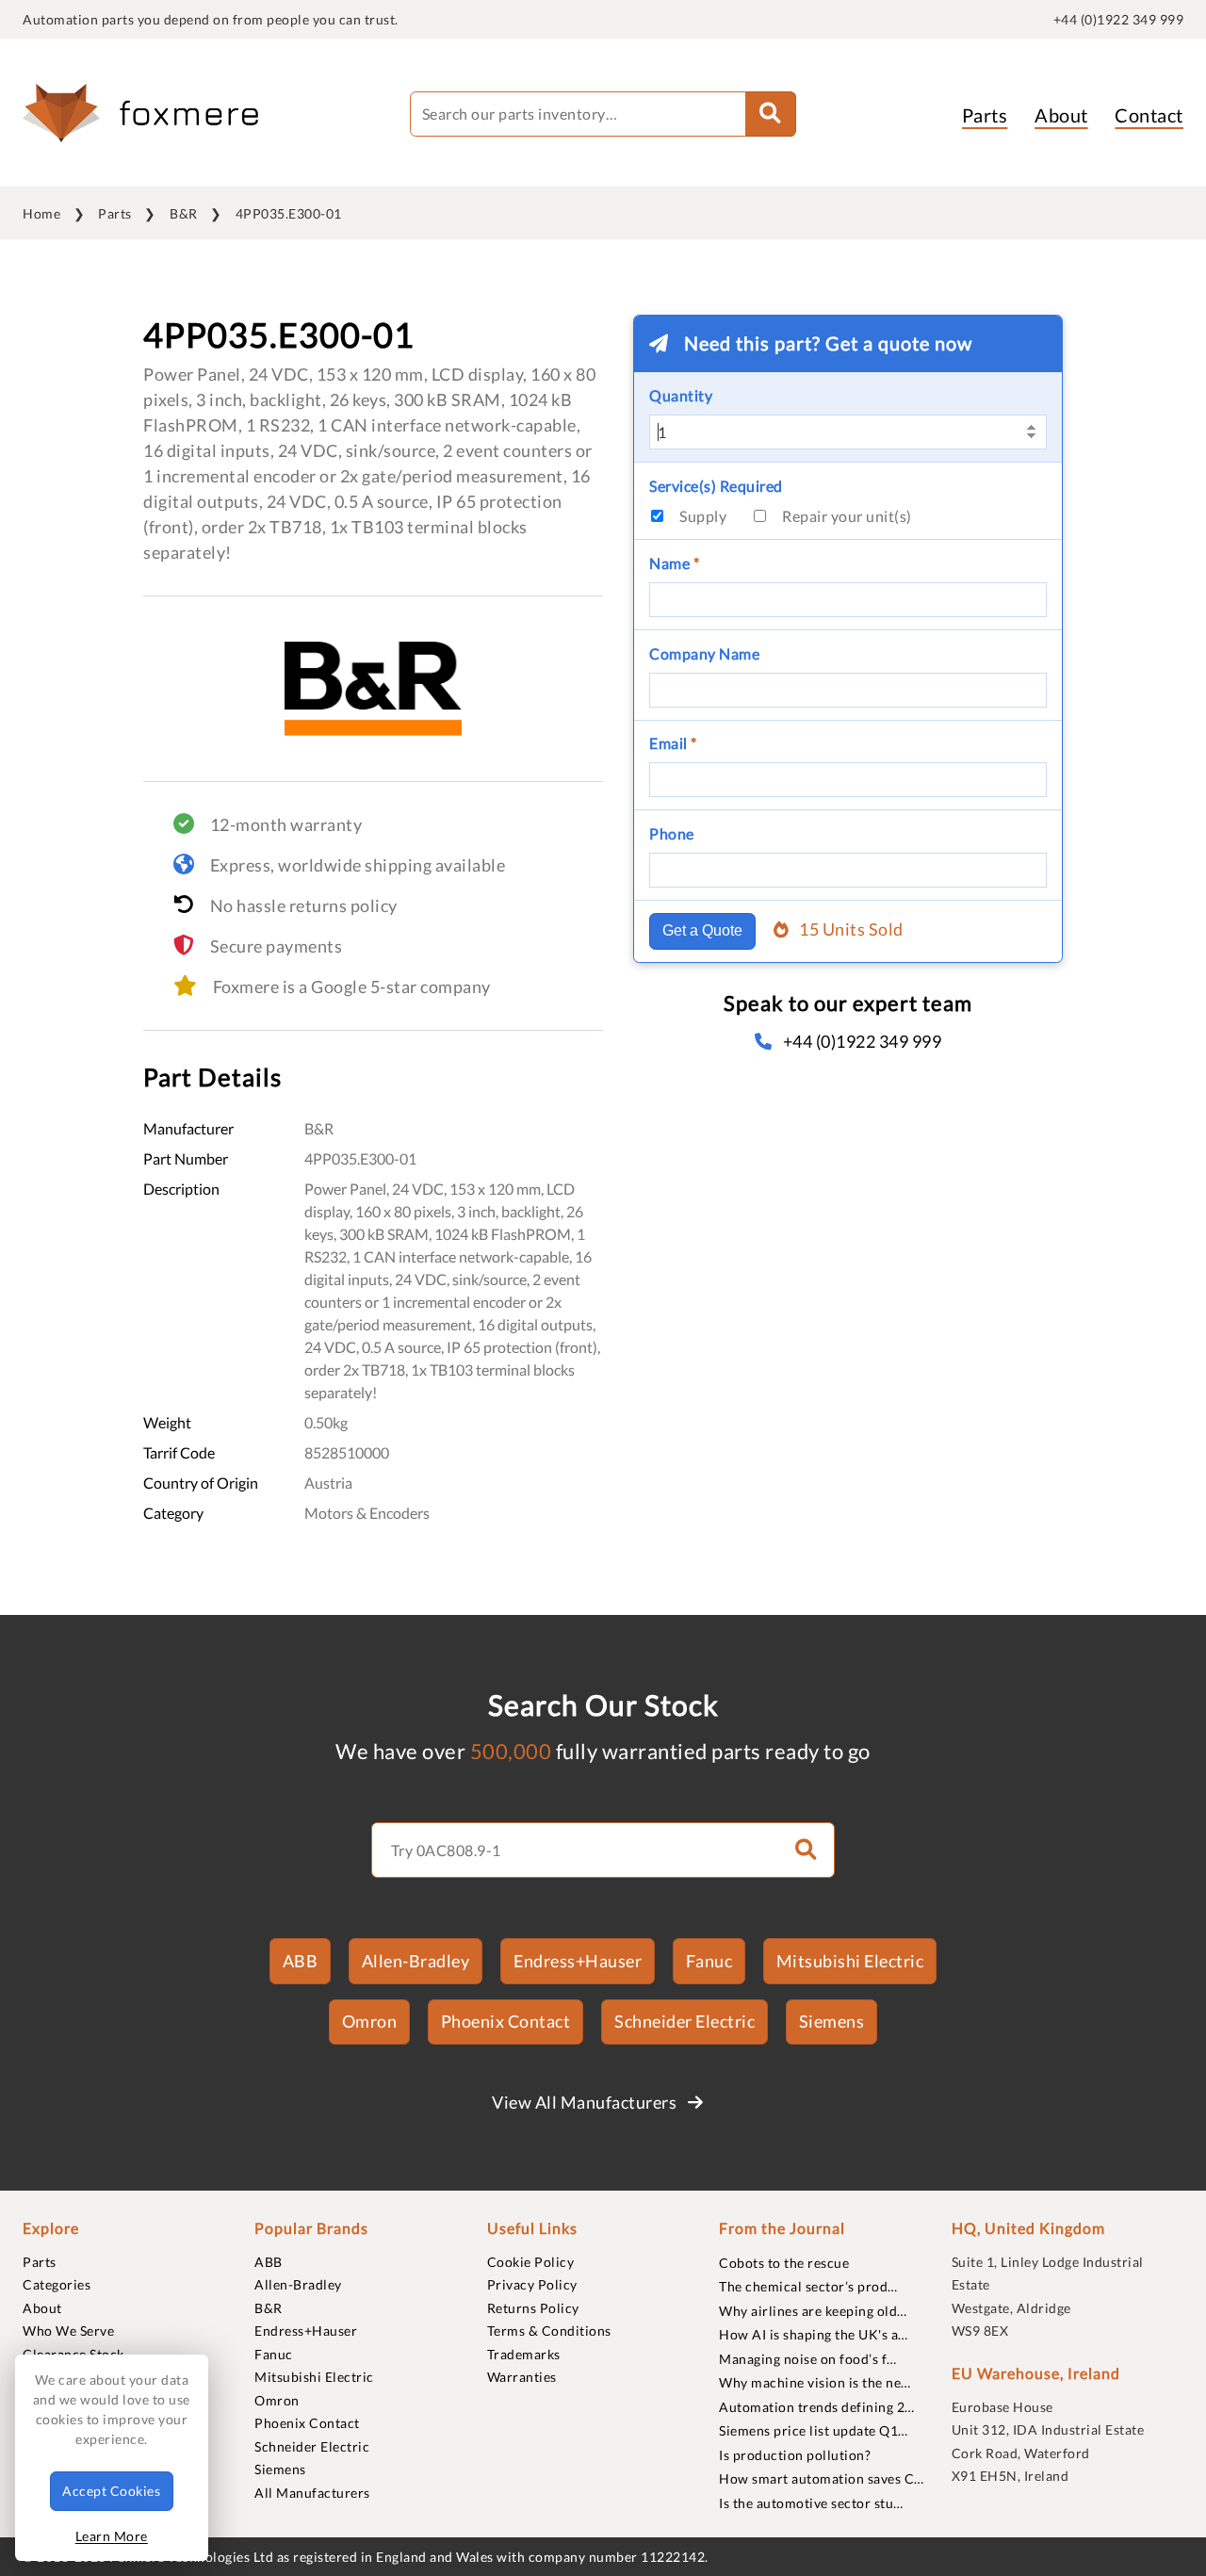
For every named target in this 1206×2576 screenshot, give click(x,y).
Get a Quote (702, 930)
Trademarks (524, 2354)
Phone (672, 833)
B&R (184, 213)
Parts (985, 115)
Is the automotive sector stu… (811, 2503)
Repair (847, 516)
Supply (703, 516)
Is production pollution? (795, 2455)
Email (673, 743)
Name (674, 563)
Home (41, 213)
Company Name (704, 653)
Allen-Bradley (416, 1961)
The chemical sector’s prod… (808, 2286)
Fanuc (709, 1961)
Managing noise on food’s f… (808, 2359)
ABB (301, 1961)
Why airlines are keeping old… (813, 2311)
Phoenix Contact (506, 2021)
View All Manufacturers (586, 2102)
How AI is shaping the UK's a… (814, 2334)
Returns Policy (533, 2308)
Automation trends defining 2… (817, 2407)
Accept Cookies (111, 2491)
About (1061, 115)
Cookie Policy (531, 2262)
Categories (57, 2284)
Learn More (112, 2536)
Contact (1149, 115)
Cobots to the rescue (784, 2263)
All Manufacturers (312, 2493)
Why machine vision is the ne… (815, 2382)
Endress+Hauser (578, 1961)
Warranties (522, 2377)
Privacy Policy (532, 2284)
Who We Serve (68, 2331)
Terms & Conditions (549, 2331)
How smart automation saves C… (822, 2478)
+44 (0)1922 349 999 (1119, 19)
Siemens (832, 2021)
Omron (370, 2021)
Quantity (681, 395)
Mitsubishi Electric (850, 1961)
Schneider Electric (684, 2021)
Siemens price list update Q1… (814, 2430)
